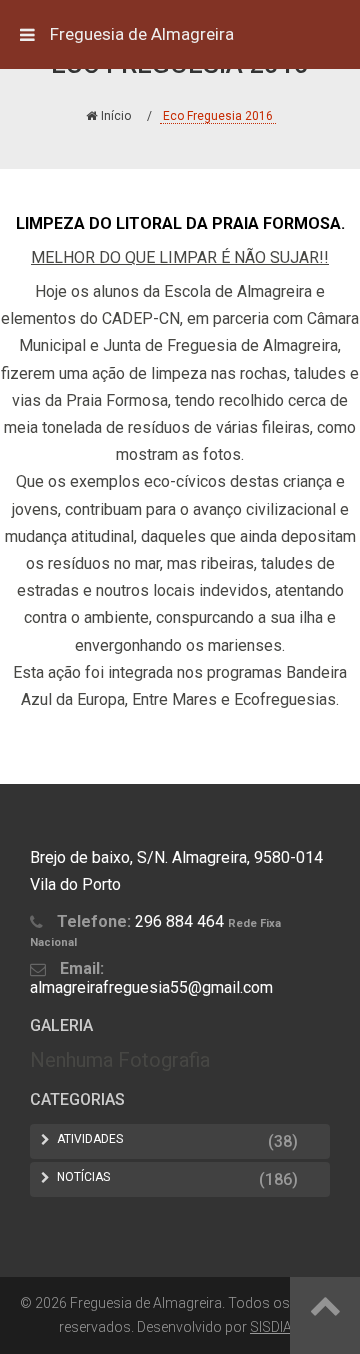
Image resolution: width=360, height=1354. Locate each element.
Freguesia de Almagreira (142, 34)
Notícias (83, 1177)
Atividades (90, 1139)
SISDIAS (275, 1327)
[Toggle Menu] (27, 34)
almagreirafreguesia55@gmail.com (151, 987)
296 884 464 (179, 921)
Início (116, 116)
